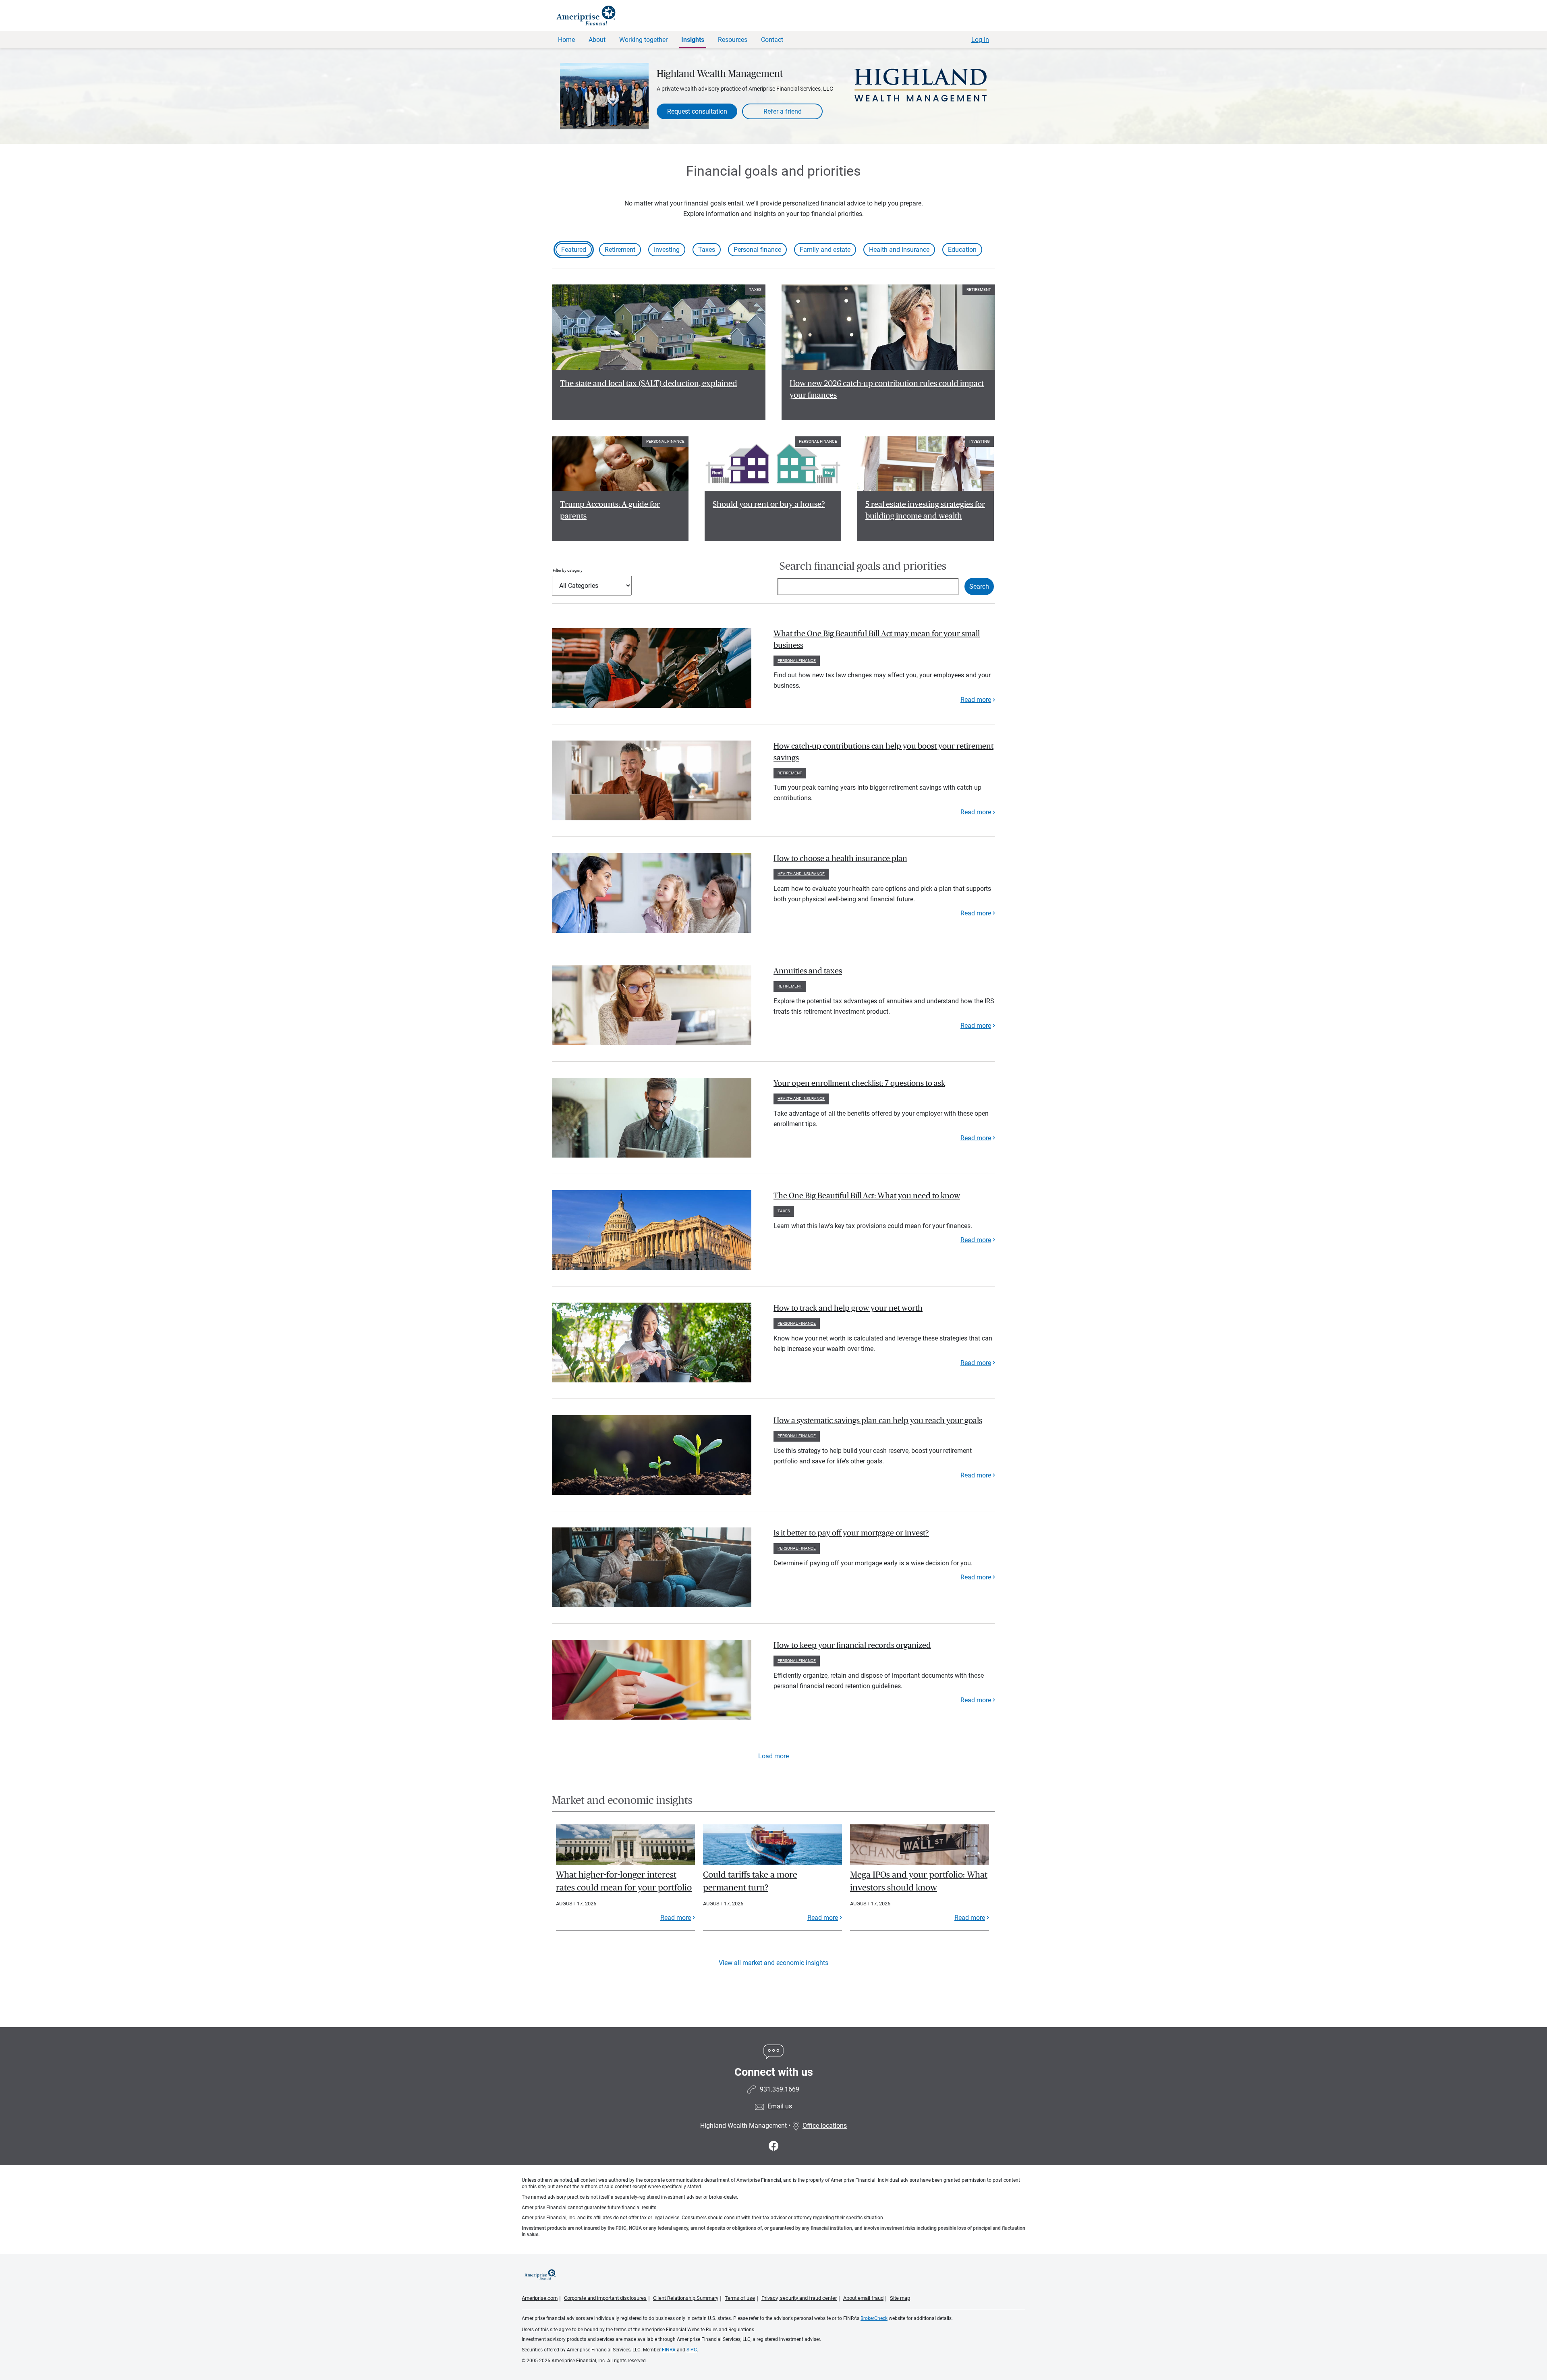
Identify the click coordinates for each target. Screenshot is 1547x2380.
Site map (900, 2298)
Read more (976, 700)
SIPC (692, 2350)
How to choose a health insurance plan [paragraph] (840, 859)
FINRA (669, 2350)
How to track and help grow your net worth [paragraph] (848, 1308)
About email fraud (863, 2298)
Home (566, 40)
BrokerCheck (874, 2318)
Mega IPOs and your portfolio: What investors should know (919, 1881)
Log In (980, 40)
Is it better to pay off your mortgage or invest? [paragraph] (851, 1533)
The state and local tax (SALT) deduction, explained (649, 384)
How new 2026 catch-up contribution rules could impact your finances (887, 389)
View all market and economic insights (773, 1963)
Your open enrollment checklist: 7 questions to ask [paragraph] (859, 1083)
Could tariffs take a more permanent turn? (750, 1881)
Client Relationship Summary (686, 2298)
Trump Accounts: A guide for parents (610, 510)
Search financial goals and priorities (863, 566)
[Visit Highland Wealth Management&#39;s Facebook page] (774, 2146)
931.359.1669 (780, 2089)
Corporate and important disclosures (605, 2298)
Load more (773, 1756)
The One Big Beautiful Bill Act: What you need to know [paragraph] (867, 1196)
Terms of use (740, 2298)
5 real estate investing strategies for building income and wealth (925, 510)
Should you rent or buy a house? (769, 504)
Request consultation (697, 111)
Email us (780, 2106)
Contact (772, 40)
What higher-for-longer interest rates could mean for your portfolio (624, 1881)
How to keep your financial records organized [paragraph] (852, 1645)
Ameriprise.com (540, 2298)
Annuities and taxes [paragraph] (808, 971)
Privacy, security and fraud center (799, 2298)
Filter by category (568, 570)
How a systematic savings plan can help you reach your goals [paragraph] (878, 1421)
